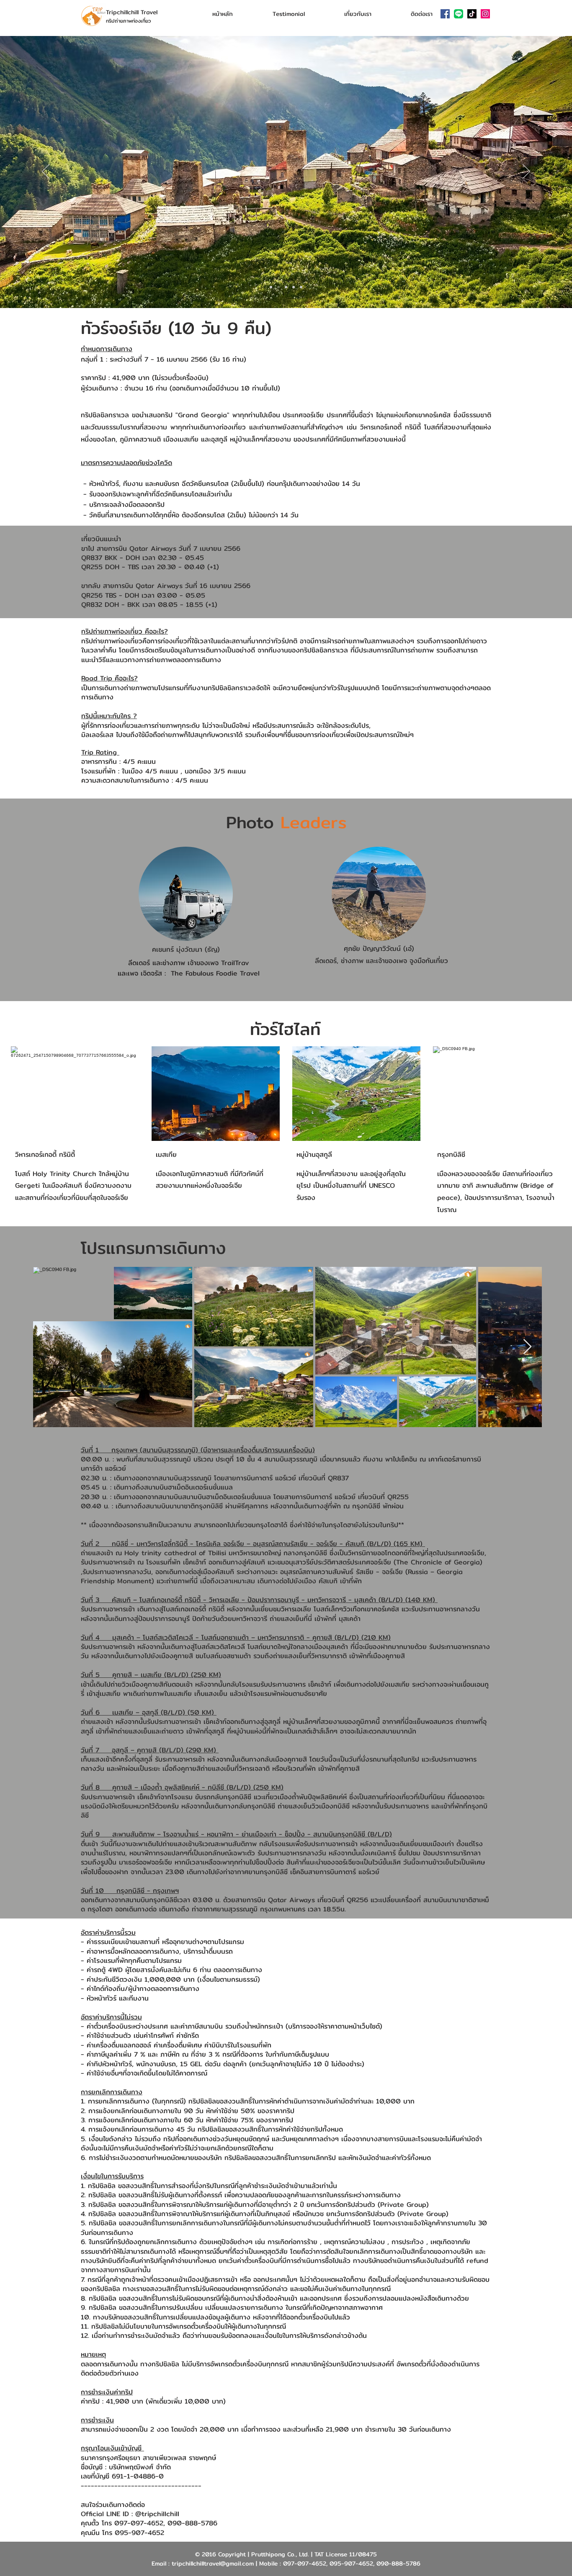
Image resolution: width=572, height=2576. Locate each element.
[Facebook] (445, 14)
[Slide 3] (286, 287)
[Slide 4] (294, 287)
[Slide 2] (278, 287)
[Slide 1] (271, 287)
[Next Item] (527, 1347)
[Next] (526, 172)
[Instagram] (485, 14)
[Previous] (46, 172)
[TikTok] (472, 14)
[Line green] (459, 14)
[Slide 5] (301, 287)
